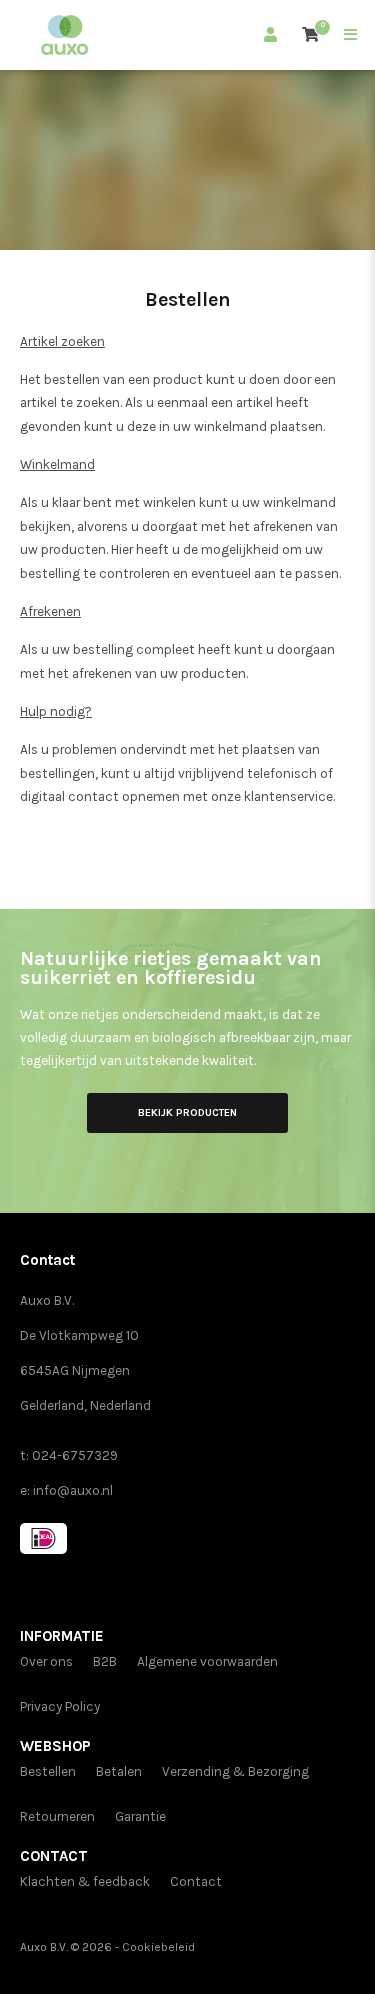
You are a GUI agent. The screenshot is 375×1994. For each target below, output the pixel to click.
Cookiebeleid (158, 1947)
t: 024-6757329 (69, 1455)
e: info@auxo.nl (66, 1490)
